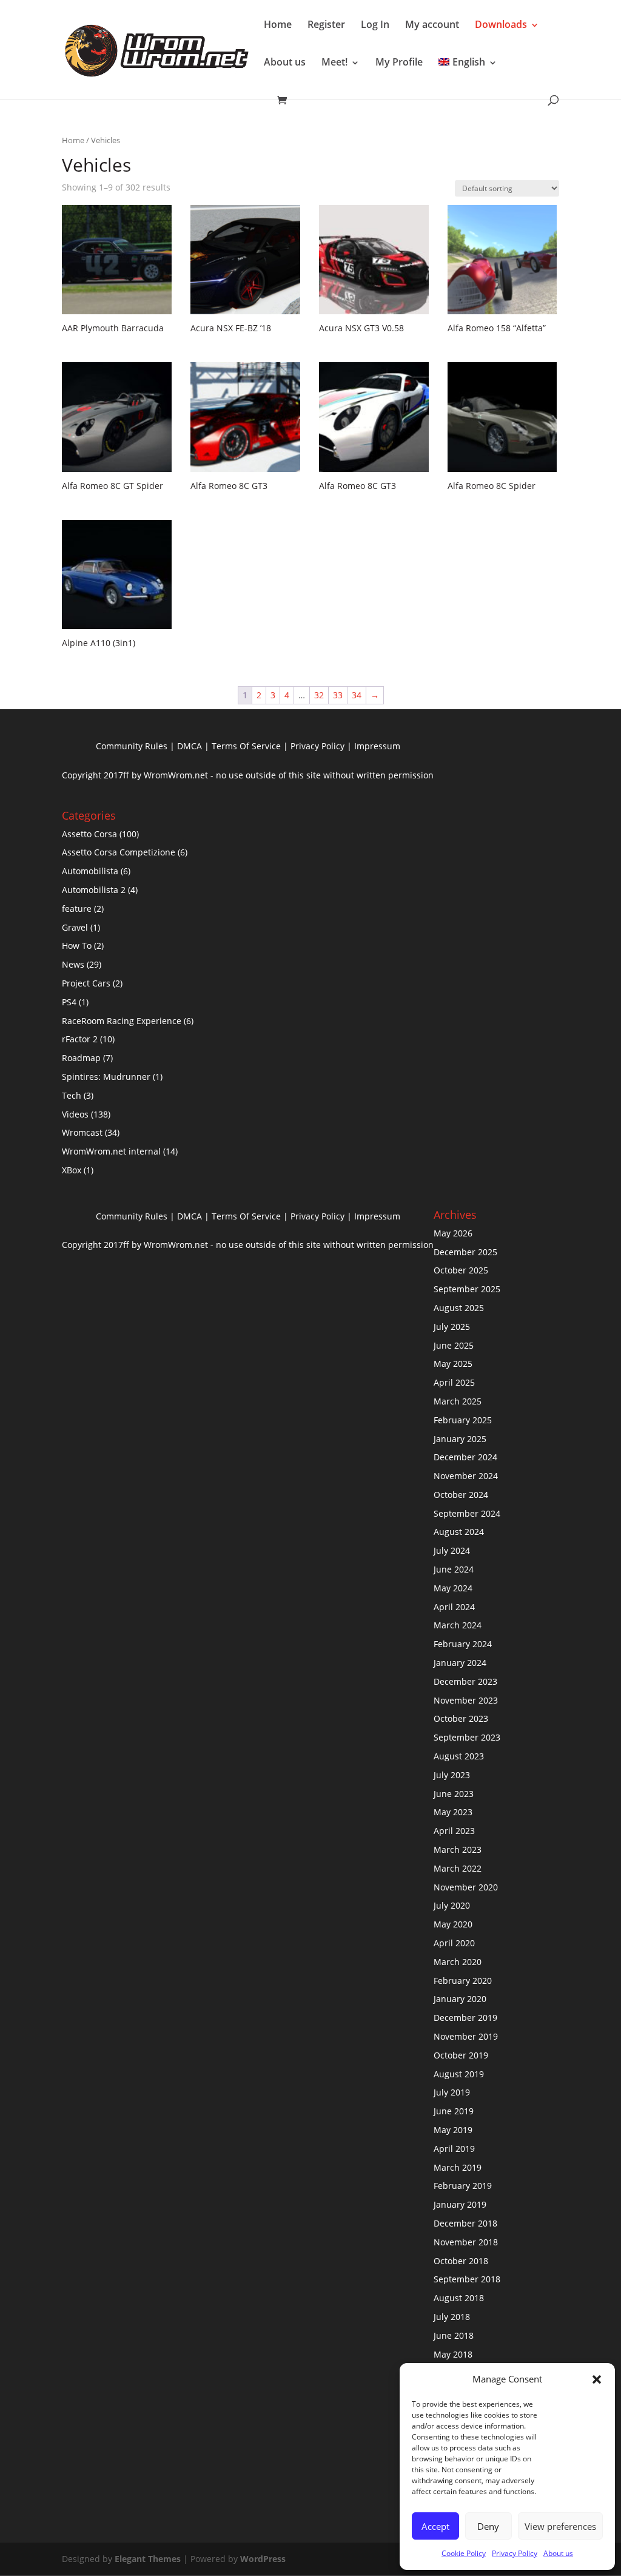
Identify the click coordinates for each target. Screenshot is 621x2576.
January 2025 (460, 1439)
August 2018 (459, 2298)
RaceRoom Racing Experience (122, 1021)
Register (326, 24)
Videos (75, 1114)
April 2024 (454, 1607)
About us (558, 2553)
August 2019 (459, 2074)
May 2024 (453, 1588)
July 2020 (452, 1905)
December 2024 (465, 1457)
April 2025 (454, 1382)
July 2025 (452, 1327)
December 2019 (465, 2018)
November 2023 (466, 1700)
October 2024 (461, 1495)
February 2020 (463, 1981)
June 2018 (454, 2335)
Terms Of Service (246, 746)
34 (357, 695)
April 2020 (454, 1943)
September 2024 (467, 1513)
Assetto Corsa (89, 834)
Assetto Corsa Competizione (119, 852)
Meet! (334, 62)
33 (338, 695)
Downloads (501, 24)
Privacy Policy (515, 2553)
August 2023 (459, 1756)
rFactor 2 (80, 1039)
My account (432, 24)
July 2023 (452, 1775)
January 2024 (460, 1663)
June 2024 (454, 1569)
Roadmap (81, 1058)
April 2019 (454, 2149)
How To (77, 946)
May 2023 (453, 1812)
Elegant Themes (148, 2559)
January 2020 (460, 1999)
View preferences (560, 2526)
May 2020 (453, 1924)
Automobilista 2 (94, 890)
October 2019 (461, 2055)
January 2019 (460, 2204)
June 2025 (454, 1345)
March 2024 (458, 1625)
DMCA (190, 746)
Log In (375, 24)
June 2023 (454, 1794)
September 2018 (467, 2279)
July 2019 (452, 2092)
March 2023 (458, 1849)
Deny (488, 2526)
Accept (435, 2526)
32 (319, 695)
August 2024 (459, 1532)
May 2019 (453, 2130)
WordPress (263, 2559)
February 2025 (463, 1420)
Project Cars (86, 983)
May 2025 (453, 1364)
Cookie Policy (464, 2553)
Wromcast (82, 1132)
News (73, 964)
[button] (597, 2379)
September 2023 (467, 1737)
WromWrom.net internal (111, 1151)
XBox (72, 1170)
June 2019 (454, 2111)
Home (278, 24)
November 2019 (466, 2036)
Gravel (75, 927)
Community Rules (132, 746)
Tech (72, 1095)
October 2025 (461, 1270)
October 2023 (461, 1718)
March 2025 (458, 1401)
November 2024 (466, 1476)
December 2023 (465, 1681)
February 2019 (463, 2186)
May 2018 (453, 2354)
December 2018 (465, 2223)
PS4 (69, 1002)
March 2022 (458, 1868)
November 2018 (466, 2242)
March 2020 (458, 1962)
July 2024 (452, 1550)
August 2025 (459, 1308)
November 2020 (466, 1887)
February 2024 (463, 1644)
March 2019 (458, 2167)
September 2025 (467, 1289)
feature (77, 909)
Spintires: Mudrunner (106, 1077)
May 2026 (453, 1233)
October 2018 (461, 2261)
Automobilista (90, 871)
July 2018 (452, 2317)
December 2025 (465, 1252)
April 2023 (454, 1831)
